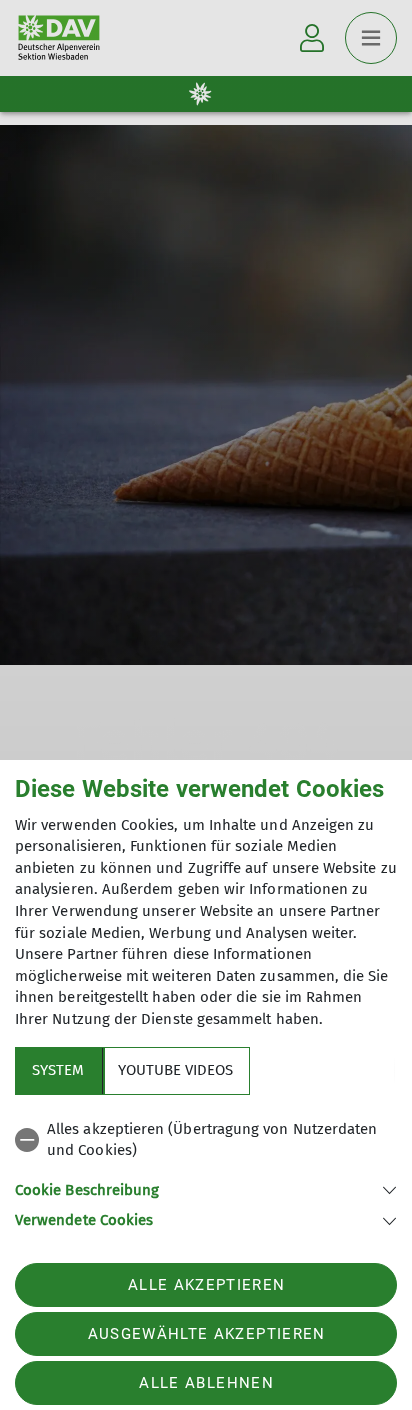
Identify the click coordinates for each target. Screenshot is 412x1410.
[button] (206, 1188)
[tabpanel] (206, 1171)
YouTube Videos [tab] (175, 1070)
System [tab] (58, 1070)
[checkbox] (206, 1140)
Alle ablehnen (206, 1383)
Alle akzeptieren (206, 1285)
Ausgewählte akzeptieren (207, 1334)
